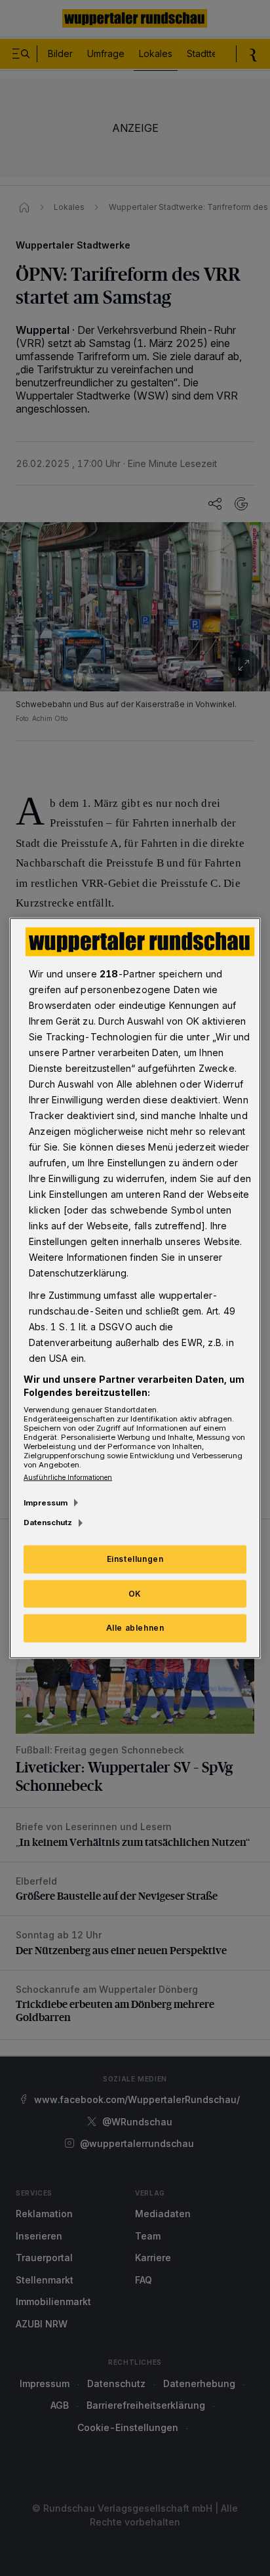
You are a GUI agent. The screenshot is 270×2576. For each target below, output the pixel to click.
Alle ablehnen (135, 1628)
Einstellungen (135, 1558)
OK (135, 1593)
